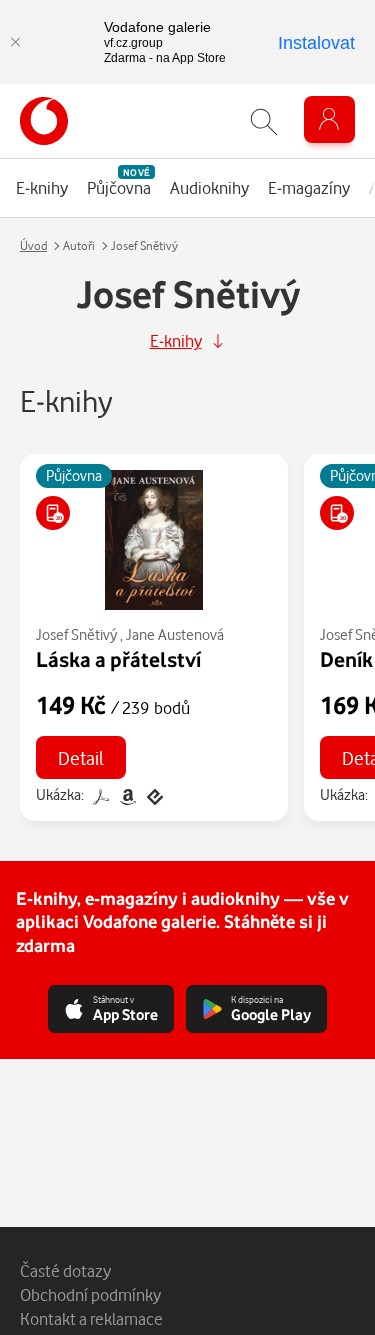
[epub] (153, 794)
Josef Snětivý (76, 634)
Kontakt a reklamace (91, 1318)
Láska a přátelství (118, 659)
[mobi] (127, 794)
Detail (81, 757)
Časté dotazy (65, 1270)
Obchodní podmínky (90, 1294)
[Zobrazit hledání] (264, 121)
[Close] (15, 42)
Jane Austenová (175, 634)
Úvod (33, 245)
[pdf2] (100, 794)
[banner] (44, 121)
